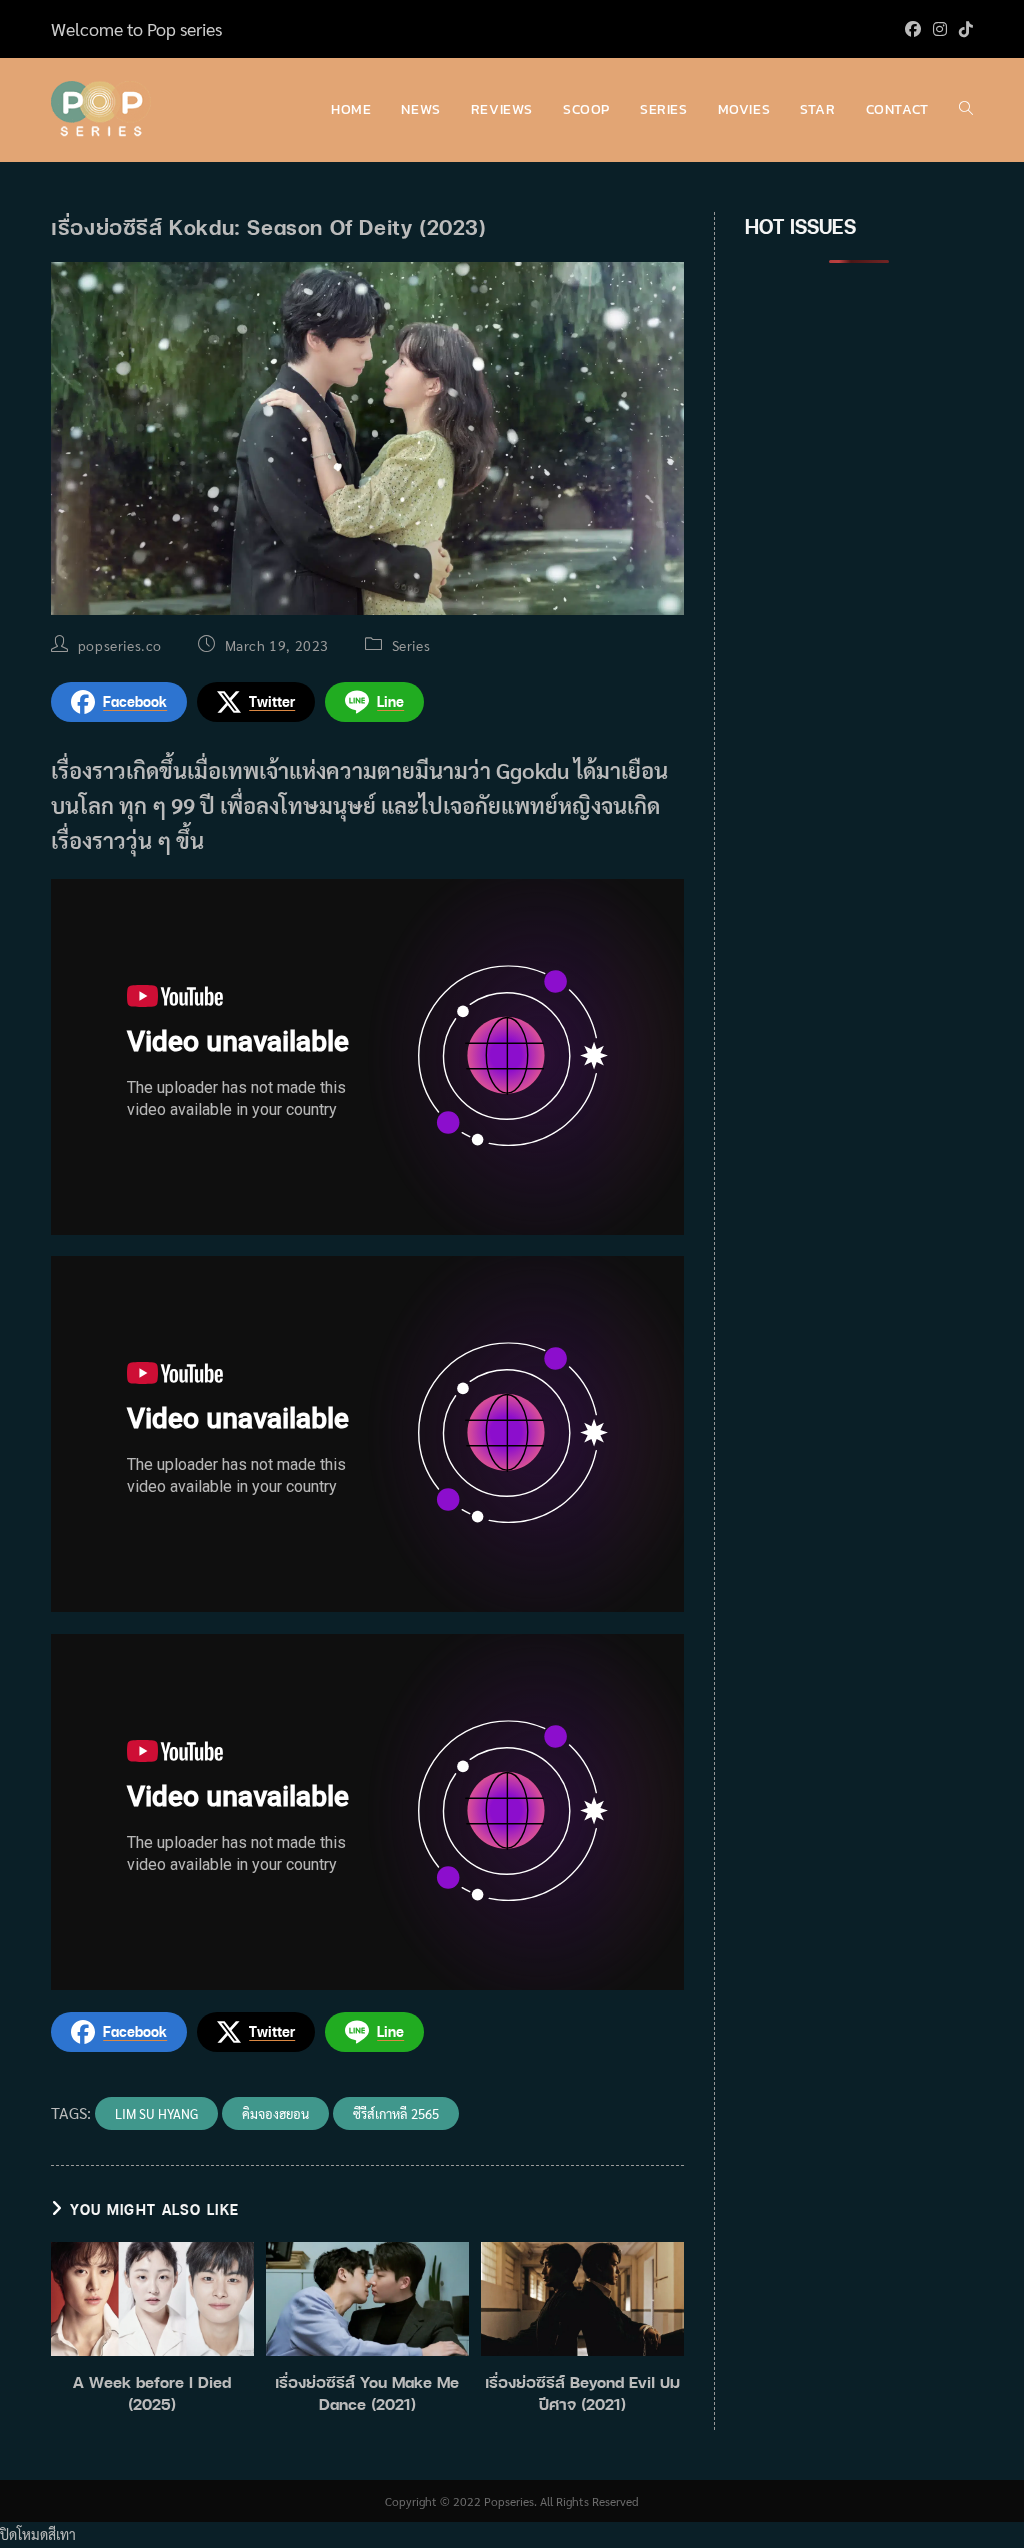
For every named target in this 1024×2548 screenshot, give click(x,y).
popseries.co (120, 645)
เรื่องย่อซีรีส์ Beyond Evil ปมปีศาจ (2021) (582, 2393)
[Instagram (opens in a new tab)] (940, 29)
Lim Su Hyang (156, 2113)
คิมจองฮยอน (275, 2113)
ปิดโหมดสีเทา (38, 2534)
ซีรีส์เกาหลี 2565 (396, 2113)
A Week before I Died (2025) (152, 2393)
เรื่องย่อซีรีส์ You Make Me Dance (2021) (367, 2393)
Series (411, 645)
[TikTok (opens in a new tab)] (963, 29)
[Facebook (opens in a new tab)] (913, 29)
